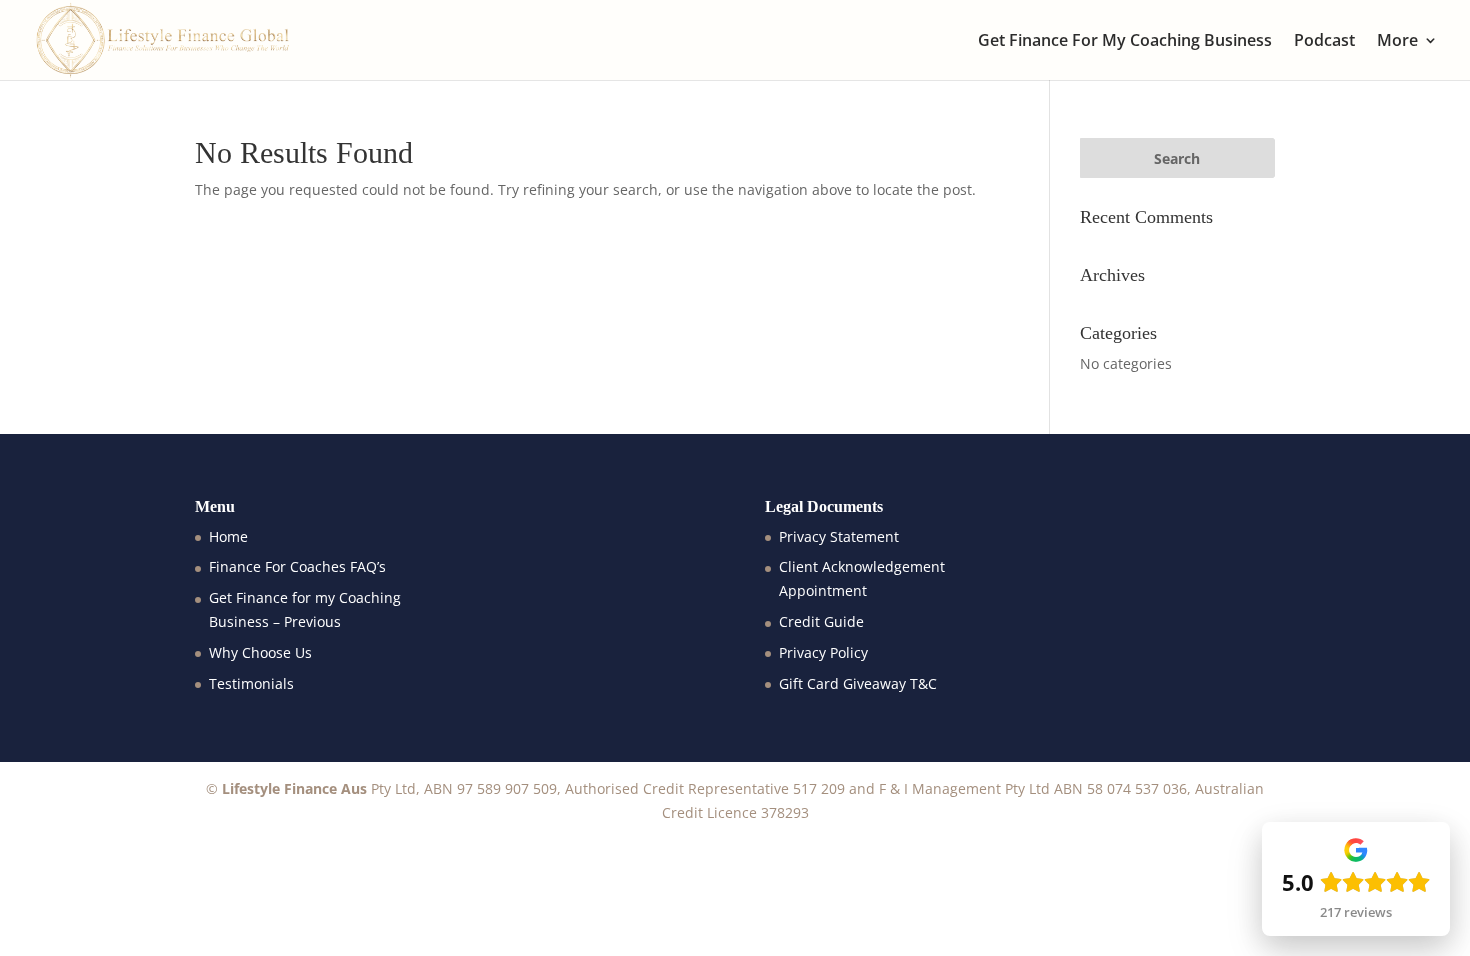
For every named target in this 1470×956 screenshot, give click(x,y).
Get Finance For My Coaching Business (1125, 42)
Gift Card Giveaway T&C (858, 683)
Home (228, 536)
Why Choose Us (260, 652)
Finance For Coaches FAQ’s (297, 566)
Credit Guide (821, 621)
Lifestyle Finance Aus (294, 788)
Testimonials (251, 683)
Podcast (1324, 42)
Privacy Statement (839, 536)
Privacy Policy (823, 652)
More (1397, 42)
